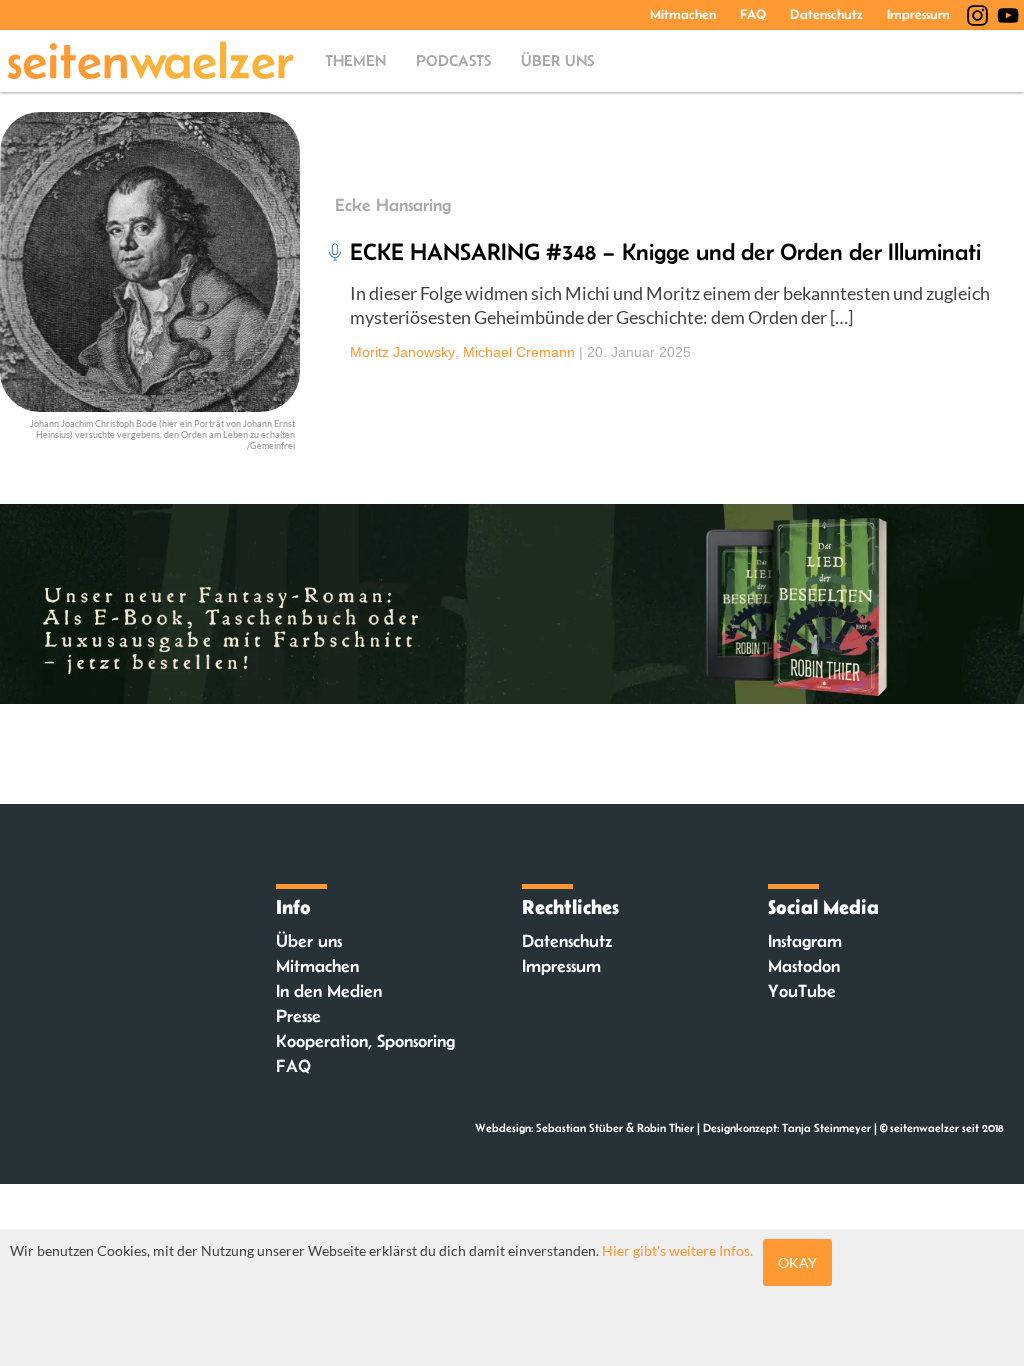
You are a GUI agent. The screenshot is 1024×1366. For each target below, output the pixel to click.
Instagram (805, 941)
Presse (298, 1016)
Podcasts (453, 60)
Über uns (557, 60)
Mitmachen (683, 14)
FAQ (753, 14)
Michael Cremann (519, 352)
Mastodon (804, 966)
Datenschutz (826, 14)
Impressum (918, 14)
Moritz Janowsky (402, 352)
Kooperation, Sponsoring (365, 1041)
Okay (797, 1262)
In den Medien (329, 991)
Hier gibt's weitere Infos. (677, 1250)
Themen (355, 60)
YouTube (802, 991)
